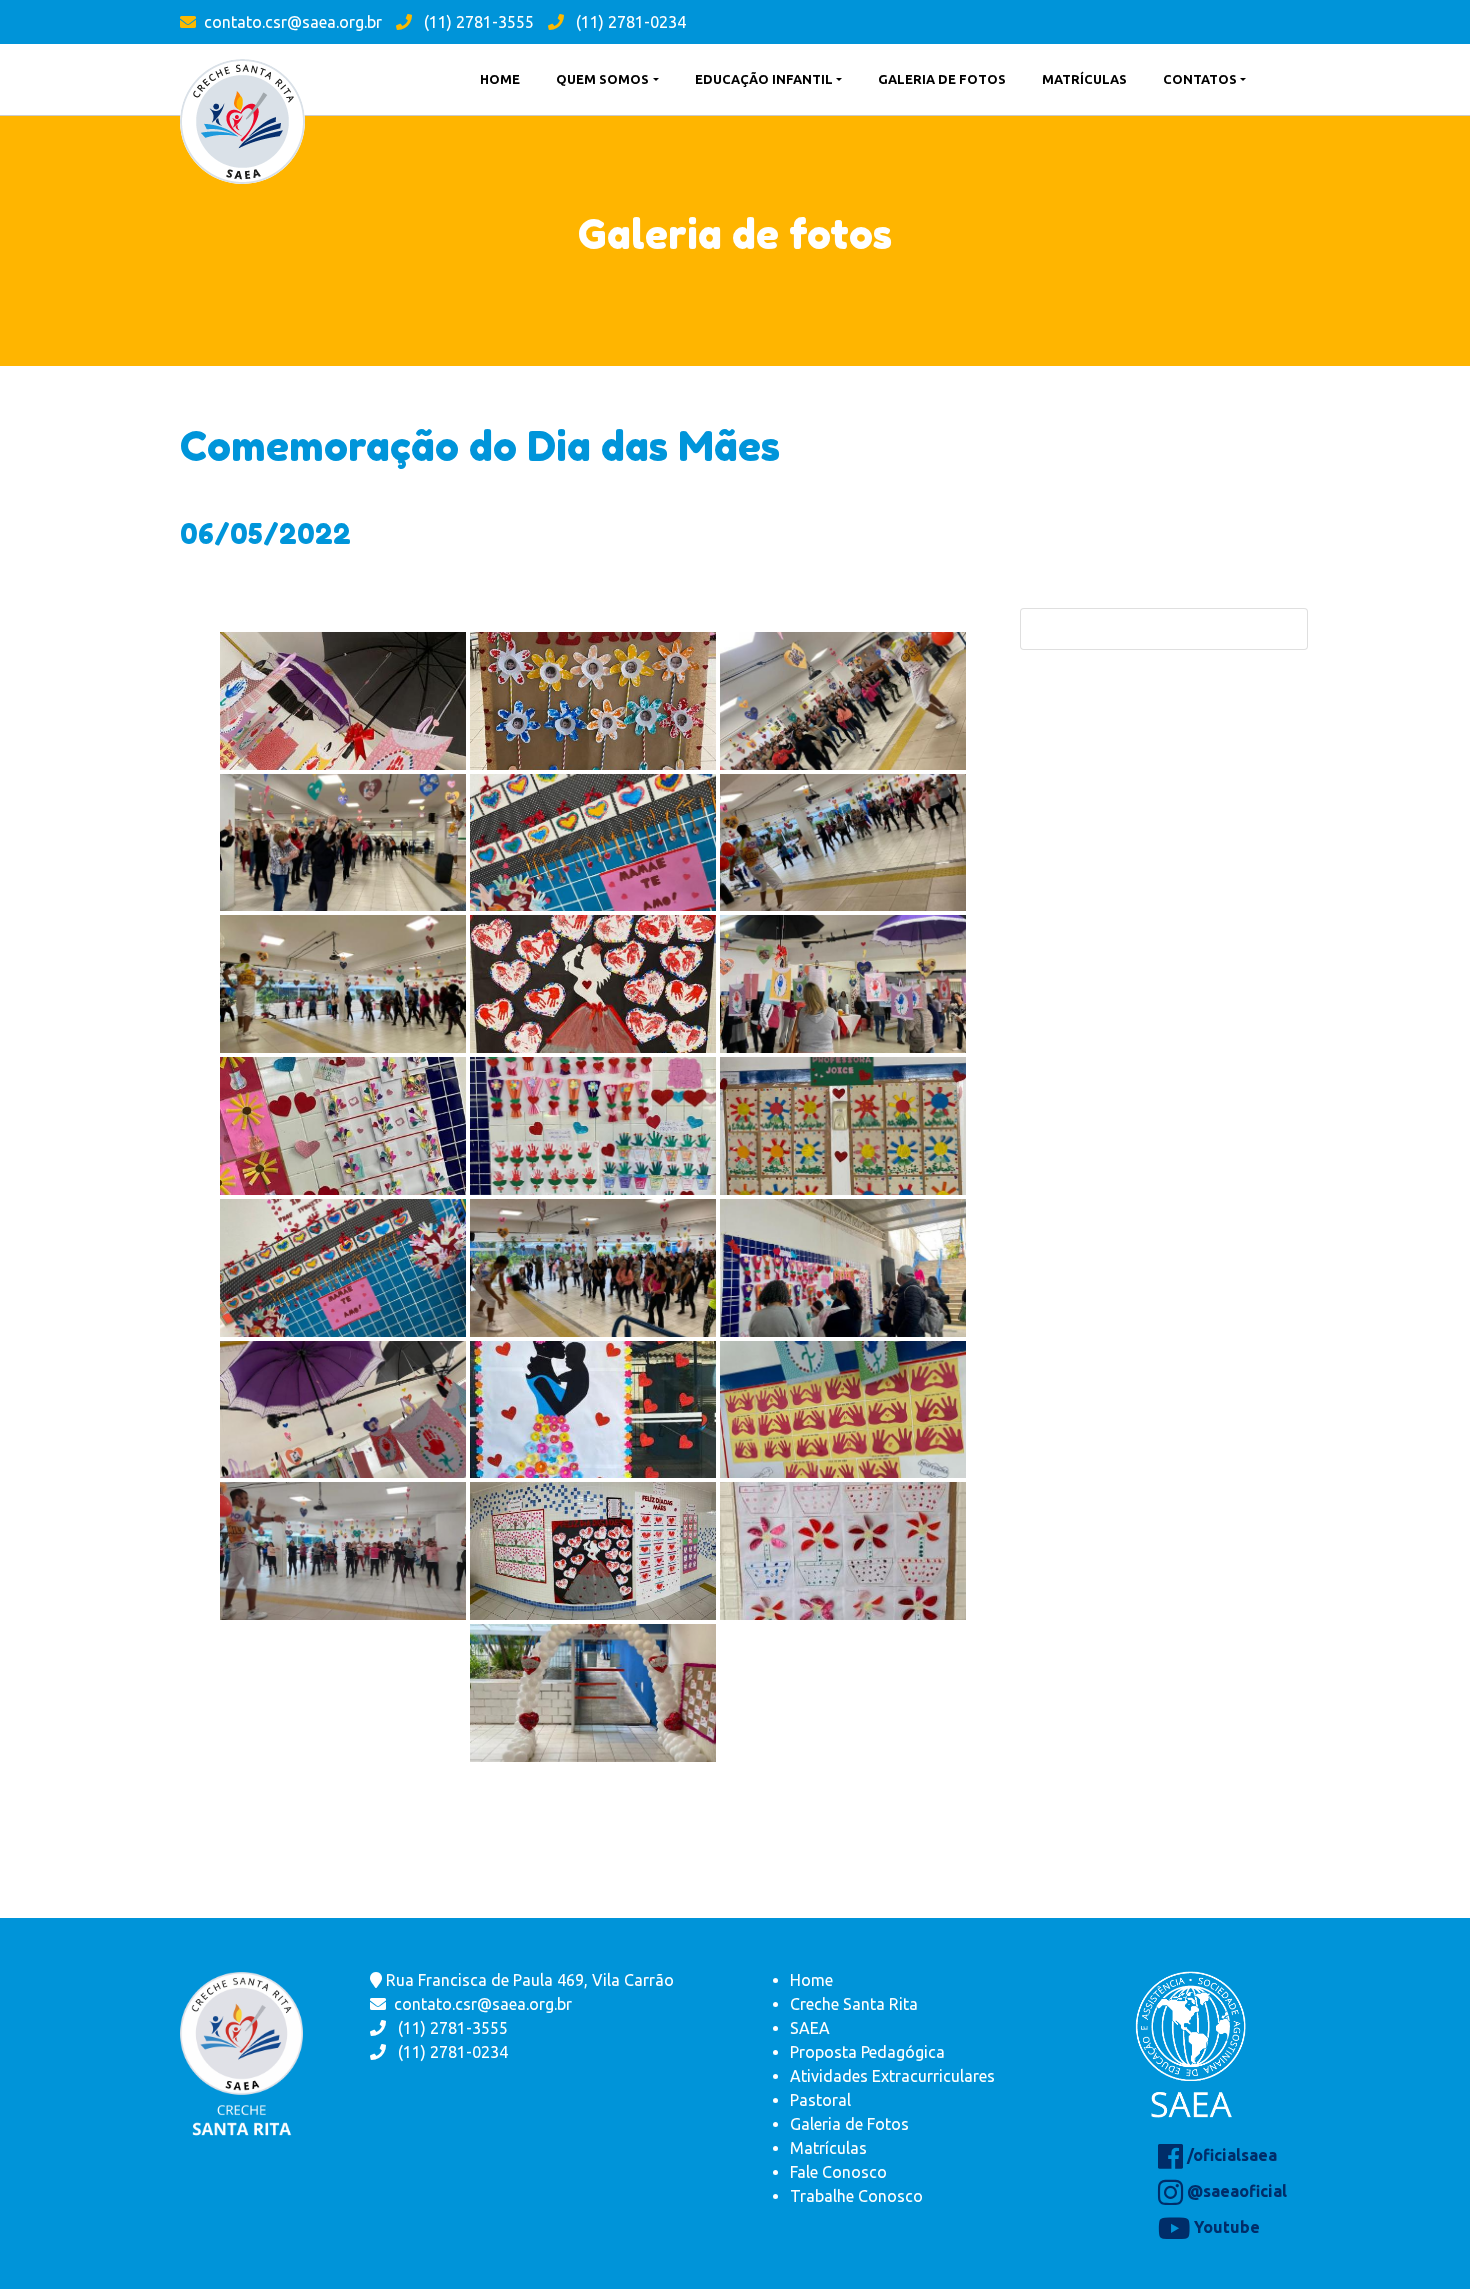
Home (811, 1980)
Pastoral (820, 2100)
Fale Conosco (838, 2172)
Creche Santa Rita (854, 2004)
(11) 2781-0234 (629, 22)
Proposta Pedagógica (867, 2052)
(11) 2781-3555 (477, 22)
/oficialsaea (1230, 2155)
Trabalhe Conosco (856, 2196)
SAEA (810, 2028)
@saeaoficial (1235, 2191)
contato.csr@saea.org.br (293, 22)
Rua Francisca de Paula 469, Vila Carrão (528, 1980)
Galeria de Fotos (849, 2124)
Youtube (1225, 2227)
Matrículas (828, 2148)
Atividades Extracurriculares (892, 2076)
